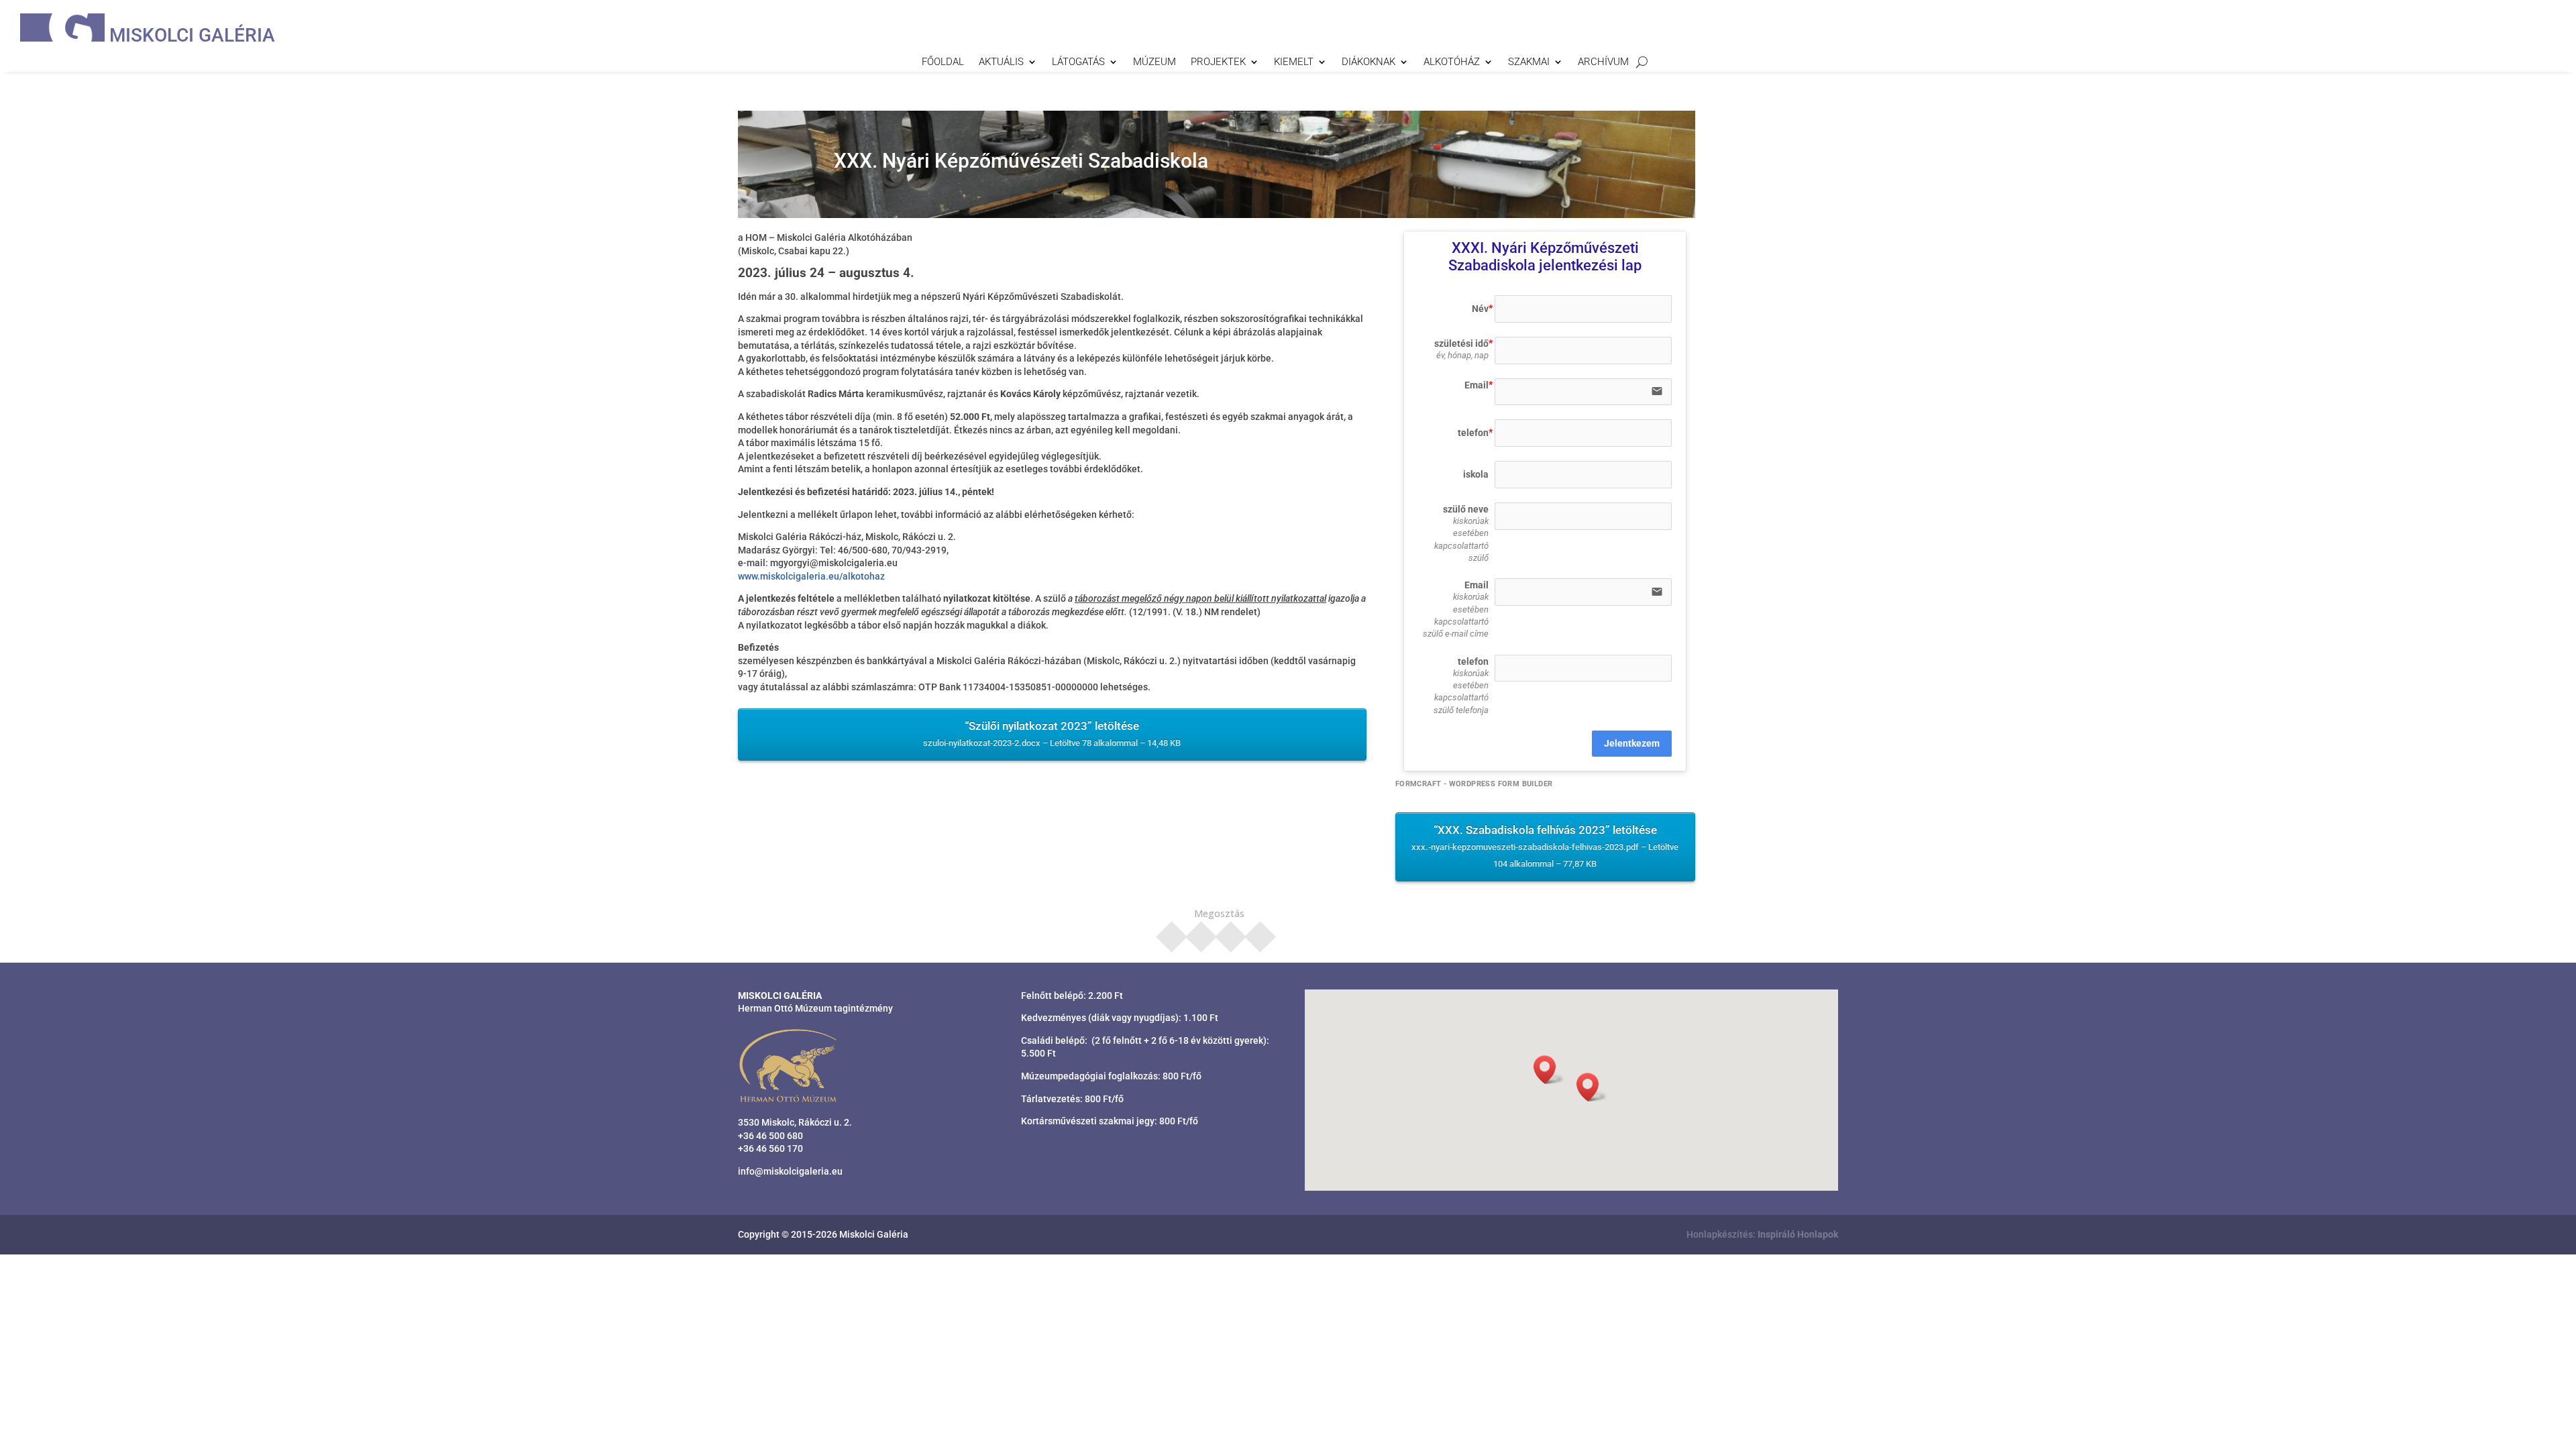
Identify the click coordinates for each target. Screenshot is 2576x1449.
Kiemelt (1294, 62)
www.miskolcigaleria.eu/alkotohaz (811, 576)
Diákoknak (1368, 62)
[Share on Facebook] (1172, 932)
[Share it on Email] (1260, 932)
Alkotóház (1452, 62)
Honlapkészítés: (1762, 1234)
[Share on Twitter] (1201, 932)
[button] (1592, 1087)
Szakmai (1529, 62)
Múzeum (1155, 62)
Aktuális (1001, 62)
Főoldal (943, 62)
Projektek (1218, 62)
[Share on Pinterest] (1231, 932)
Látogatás (1078, 62)
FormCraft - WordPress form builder (1474, 784)
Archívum (1603, 62)
